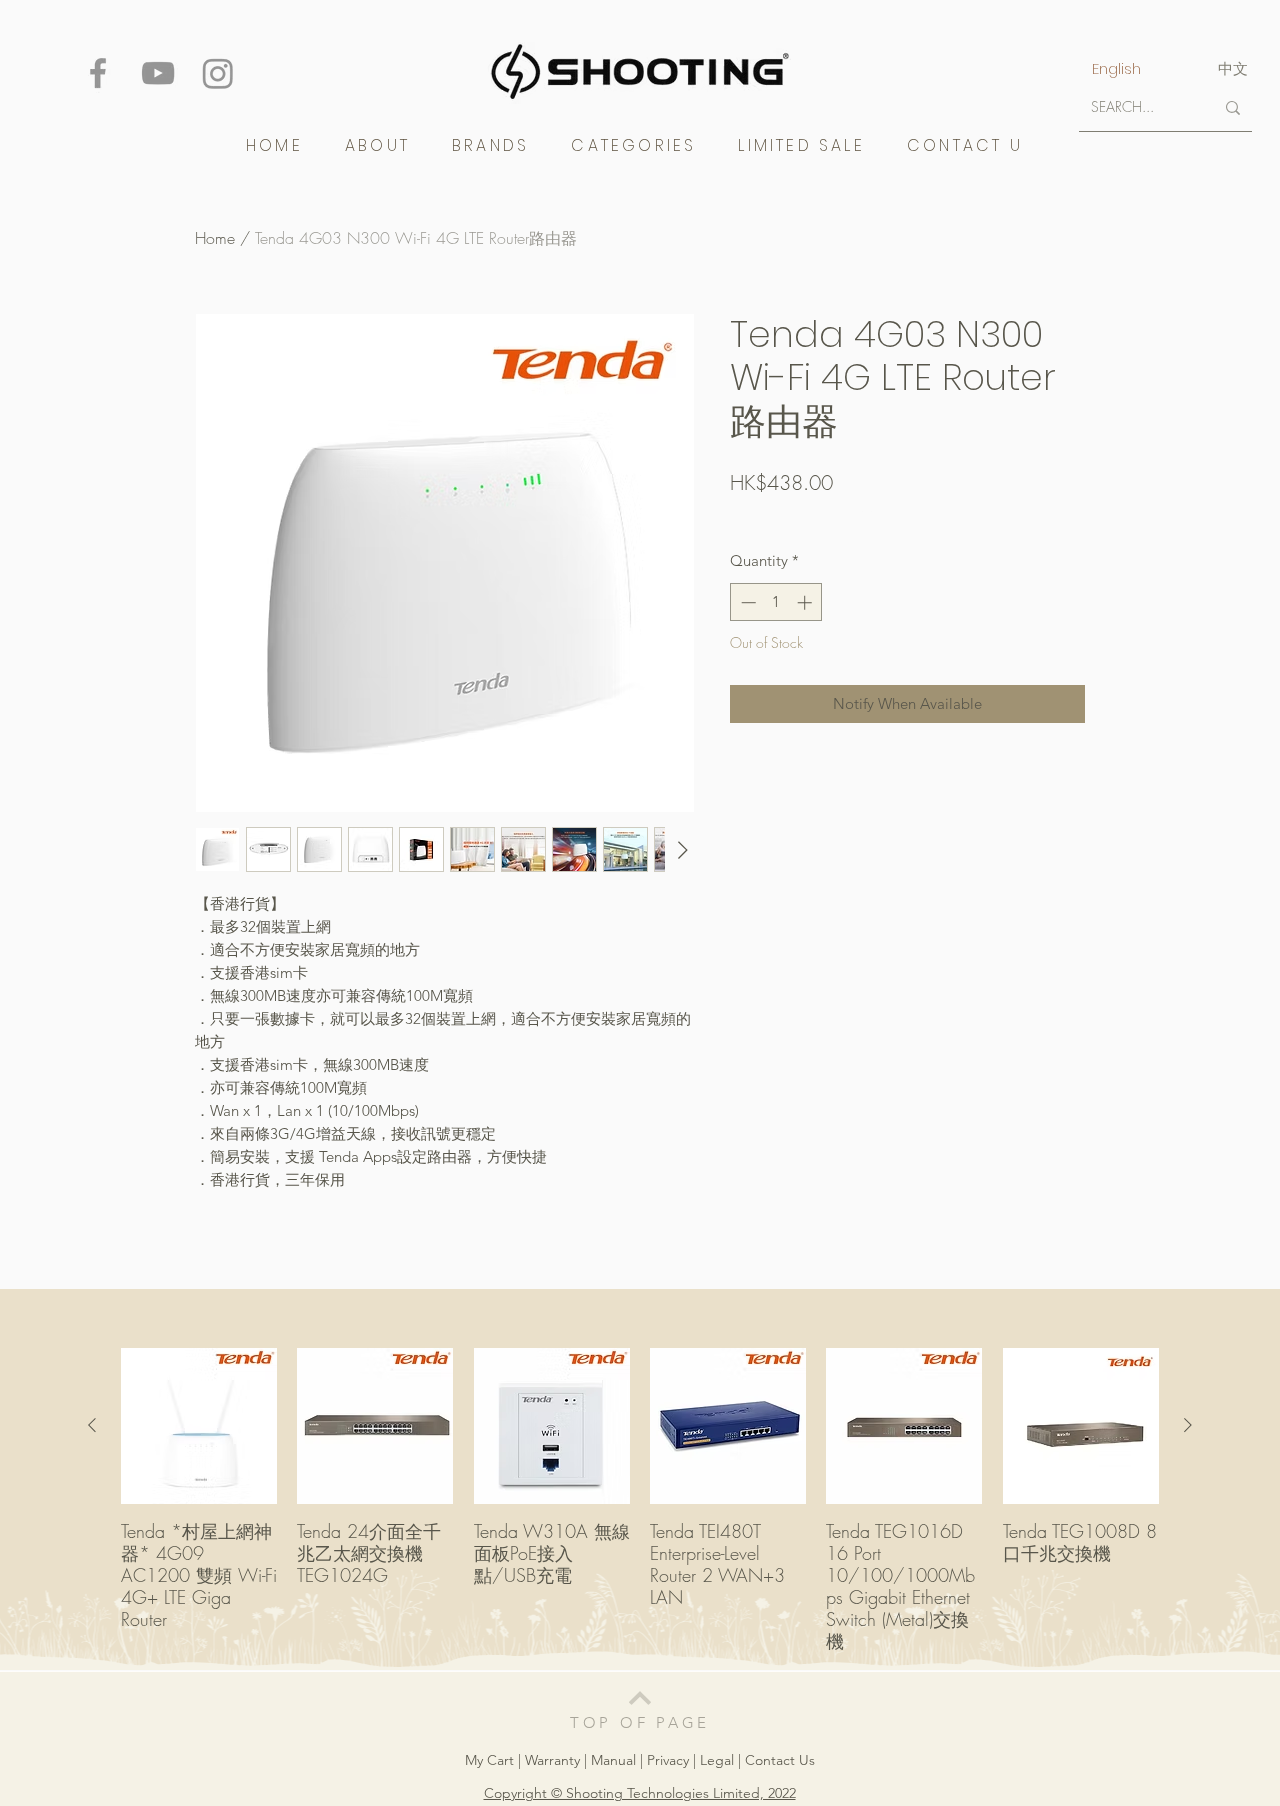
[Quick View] (199, 1426)
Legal (717, 1760)
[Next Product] (1188, 1425)
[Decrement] (746, 602)
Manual (613, 1760)
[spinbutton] (776, 602)
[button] (490, 145)
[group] (640, 1500)
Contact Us (780, 1760)
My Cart (491, 1760)
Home (215, 238)
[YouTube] (158, 73)
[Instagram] (218, 73)
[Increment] (806, 602)
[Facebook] (98, 73)
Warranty (554, 1760)
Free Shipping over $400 (804, 516)
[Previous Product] (92, 1425)
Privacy (668, 1760)
